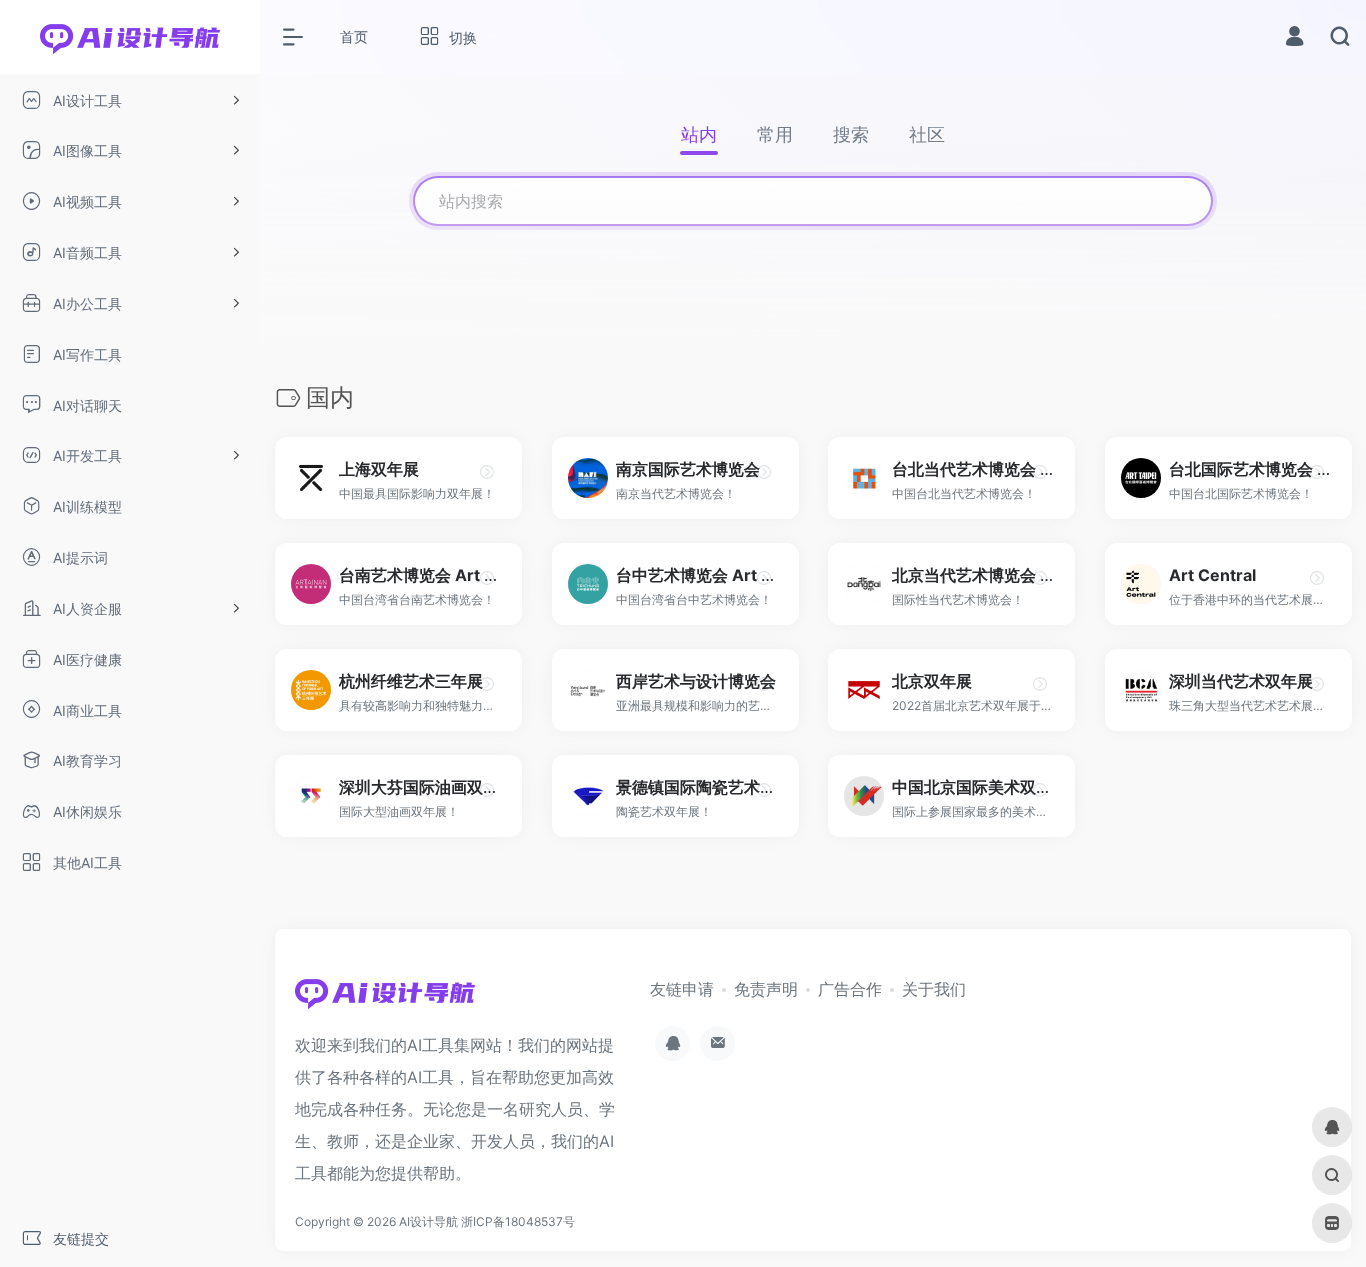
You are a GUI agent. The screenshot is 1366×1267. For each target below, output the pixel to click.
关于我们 (934, 989)
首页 (354, 36)
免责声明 (766, 989)
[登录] (1294, 38)
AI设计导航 (428, 1221)
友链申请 (682, 989)
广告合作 (850, 989)
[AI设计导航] (385, 999)
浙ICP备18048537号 (518, 1221)
